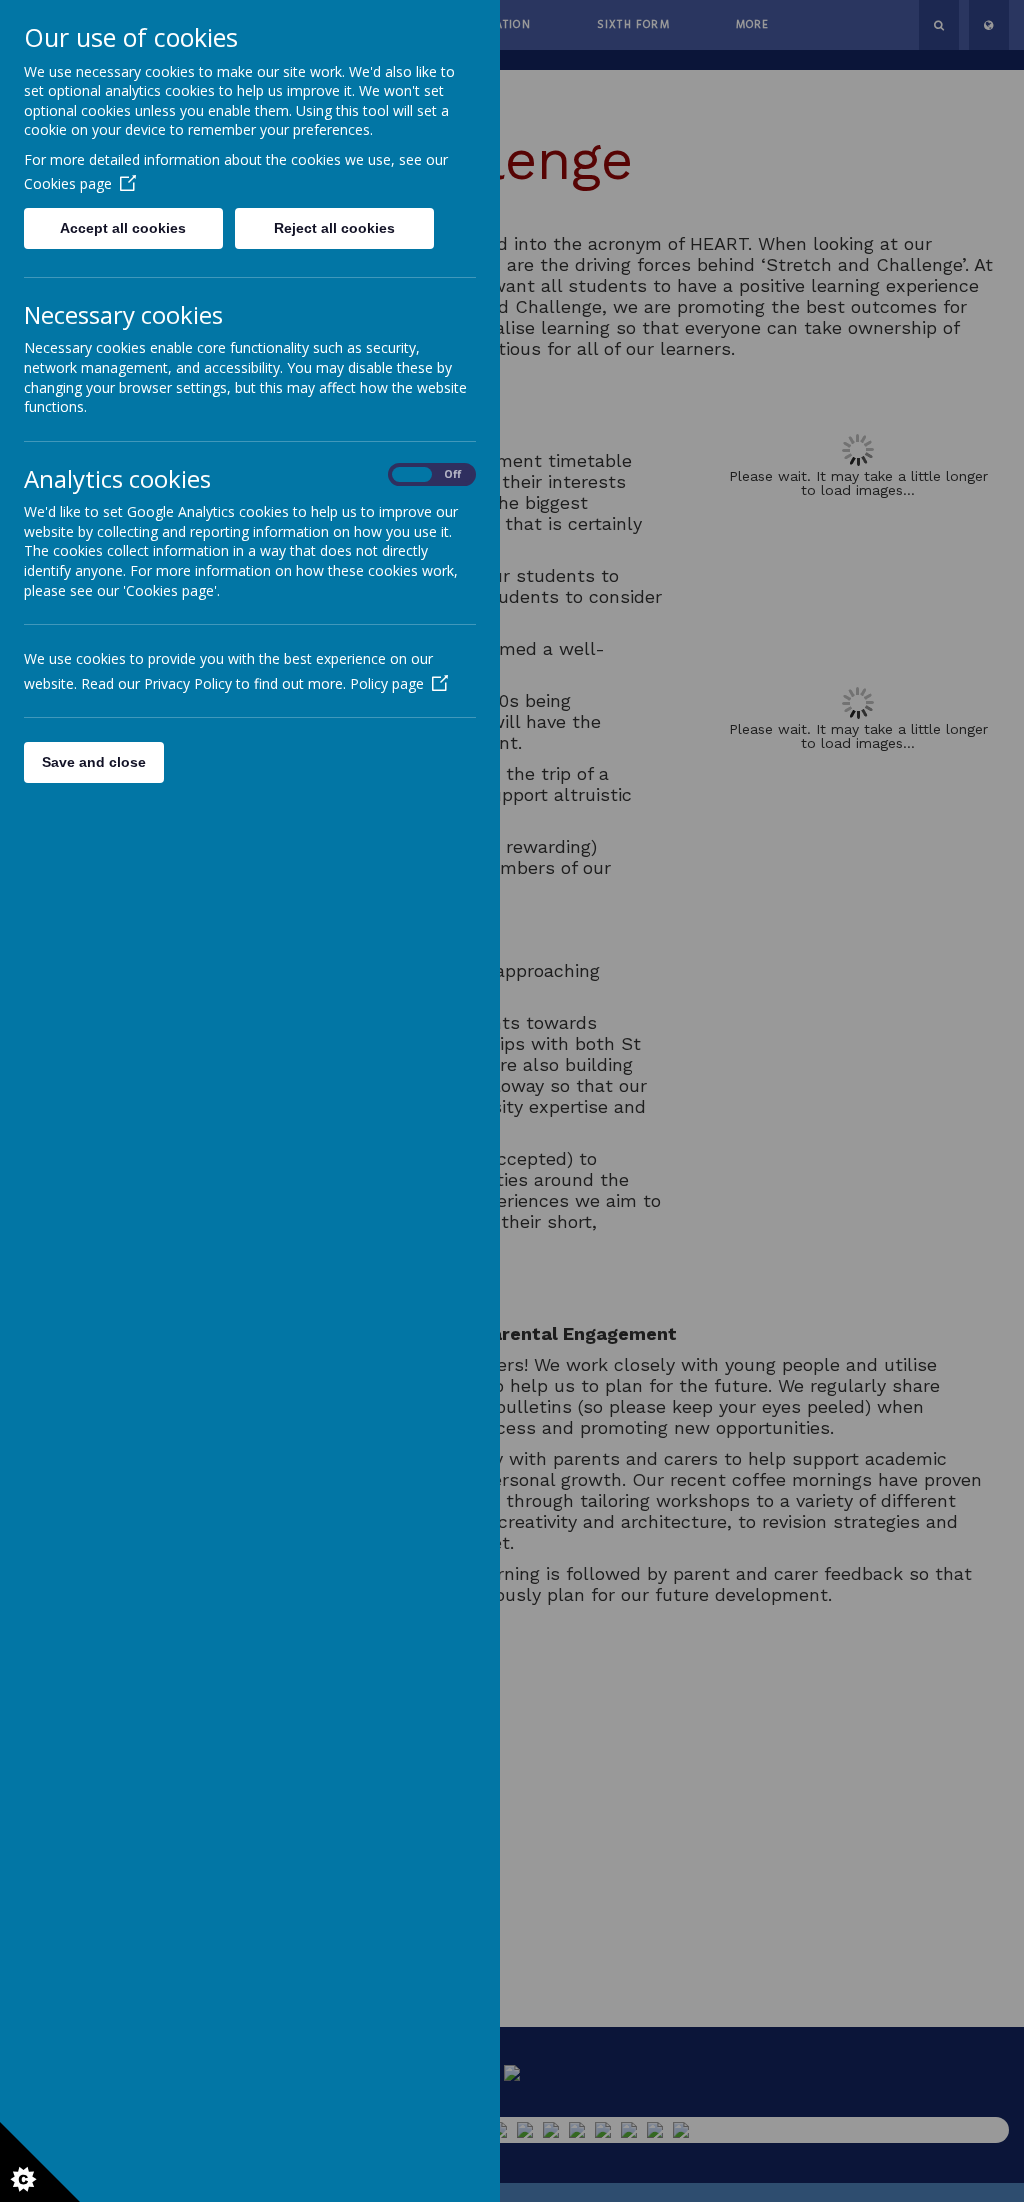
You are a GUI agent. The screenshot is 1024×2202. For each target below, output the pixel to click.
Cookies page (68, 183)
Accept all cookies (123, 228)
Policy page (387, 683)
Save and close (94, 762)
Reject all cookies (334, 228)
